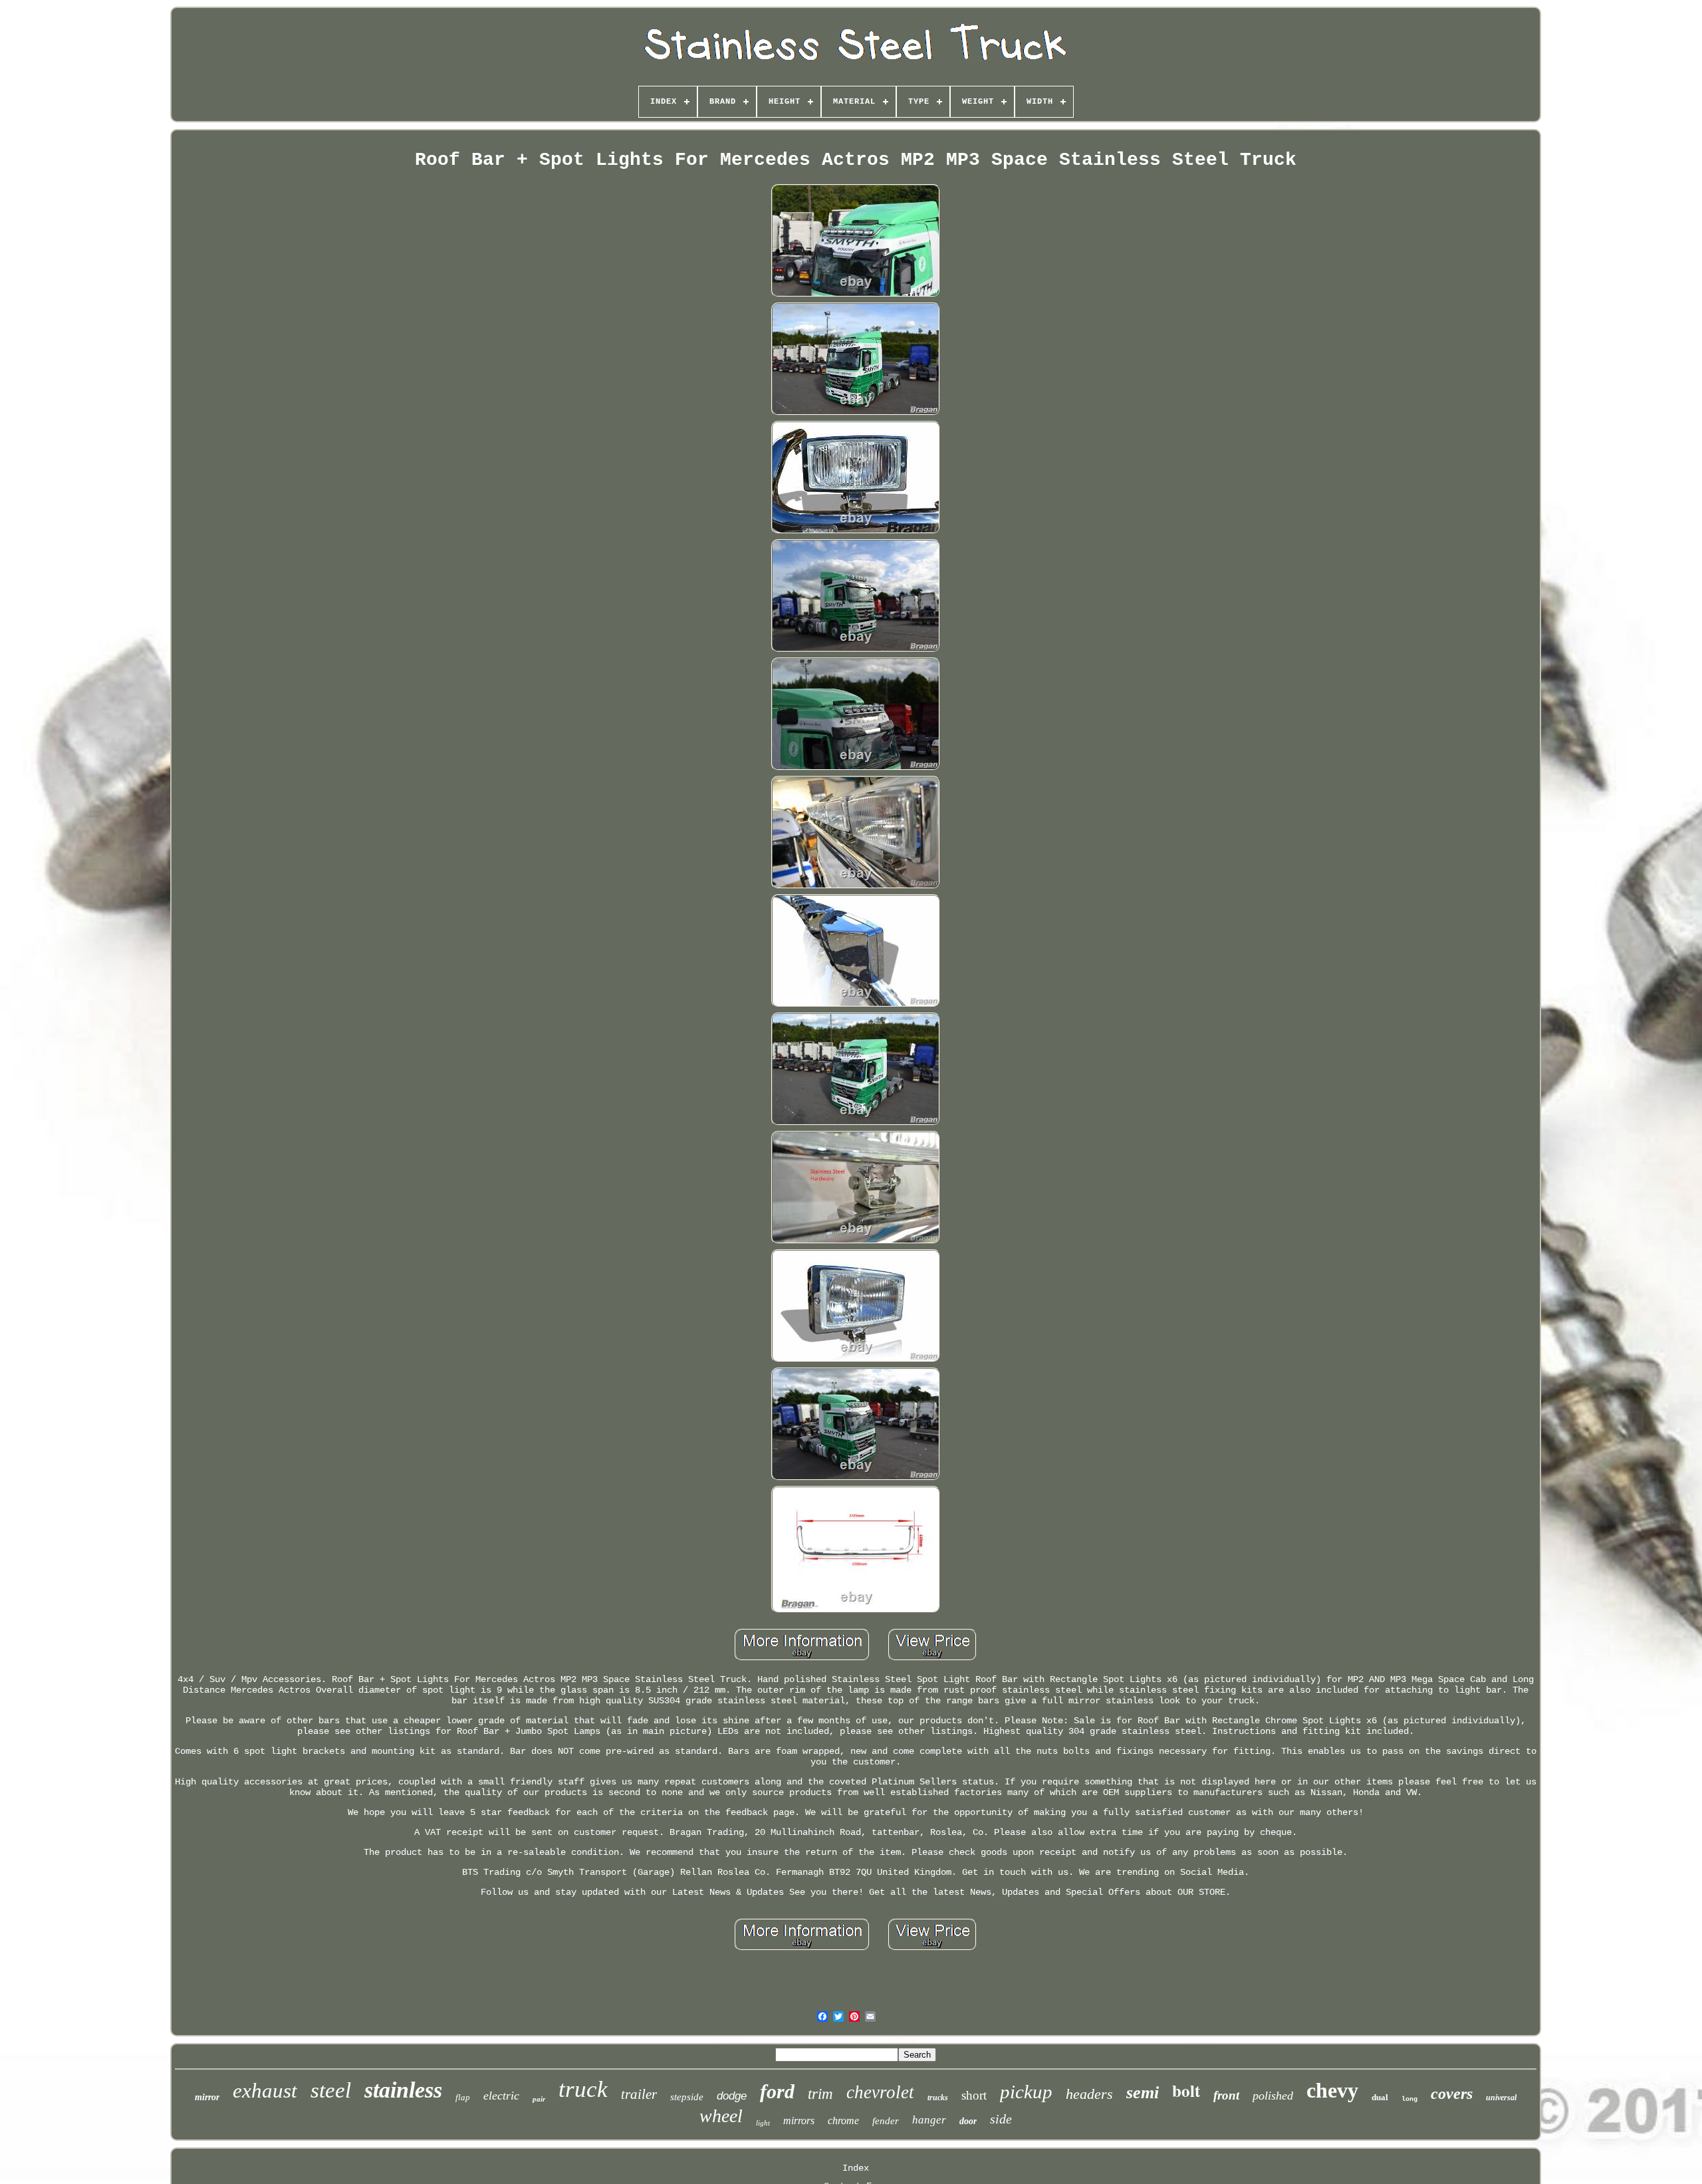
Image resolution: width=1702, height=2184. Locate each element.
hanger (929, 2120)
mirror (207, 2097)
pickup (1026, 2092)
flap (463, 2097)
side (1001, 2119)
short (974, 2095)
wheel (721, 2116)
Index (856, 2168)
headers (1089, 2094)
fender (886, 2121)
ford (777, 2091)
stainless (403, 2090)
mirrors (799, 2121)
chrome (843, 2121)
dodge (732, 2096)
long (1409, 2099)
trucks (938, 2098)
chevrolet (880, 2092)
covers (1452, 2094)
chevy (1332, 2090)
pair (539, 2099)
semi (1143, 2093)
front (1226, 2095)
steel (331, 2090)
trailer (639, 2094)
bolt (1186, 2091)
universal (1501, 2098)
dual (1380, 2097)
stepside (687, 2097)
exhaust (265, 2091)
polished (1273, 2096)
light (763, 2123)
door (968, 2121)
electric (501, 2096)
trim (820, 2094)
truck (583, 2089)
